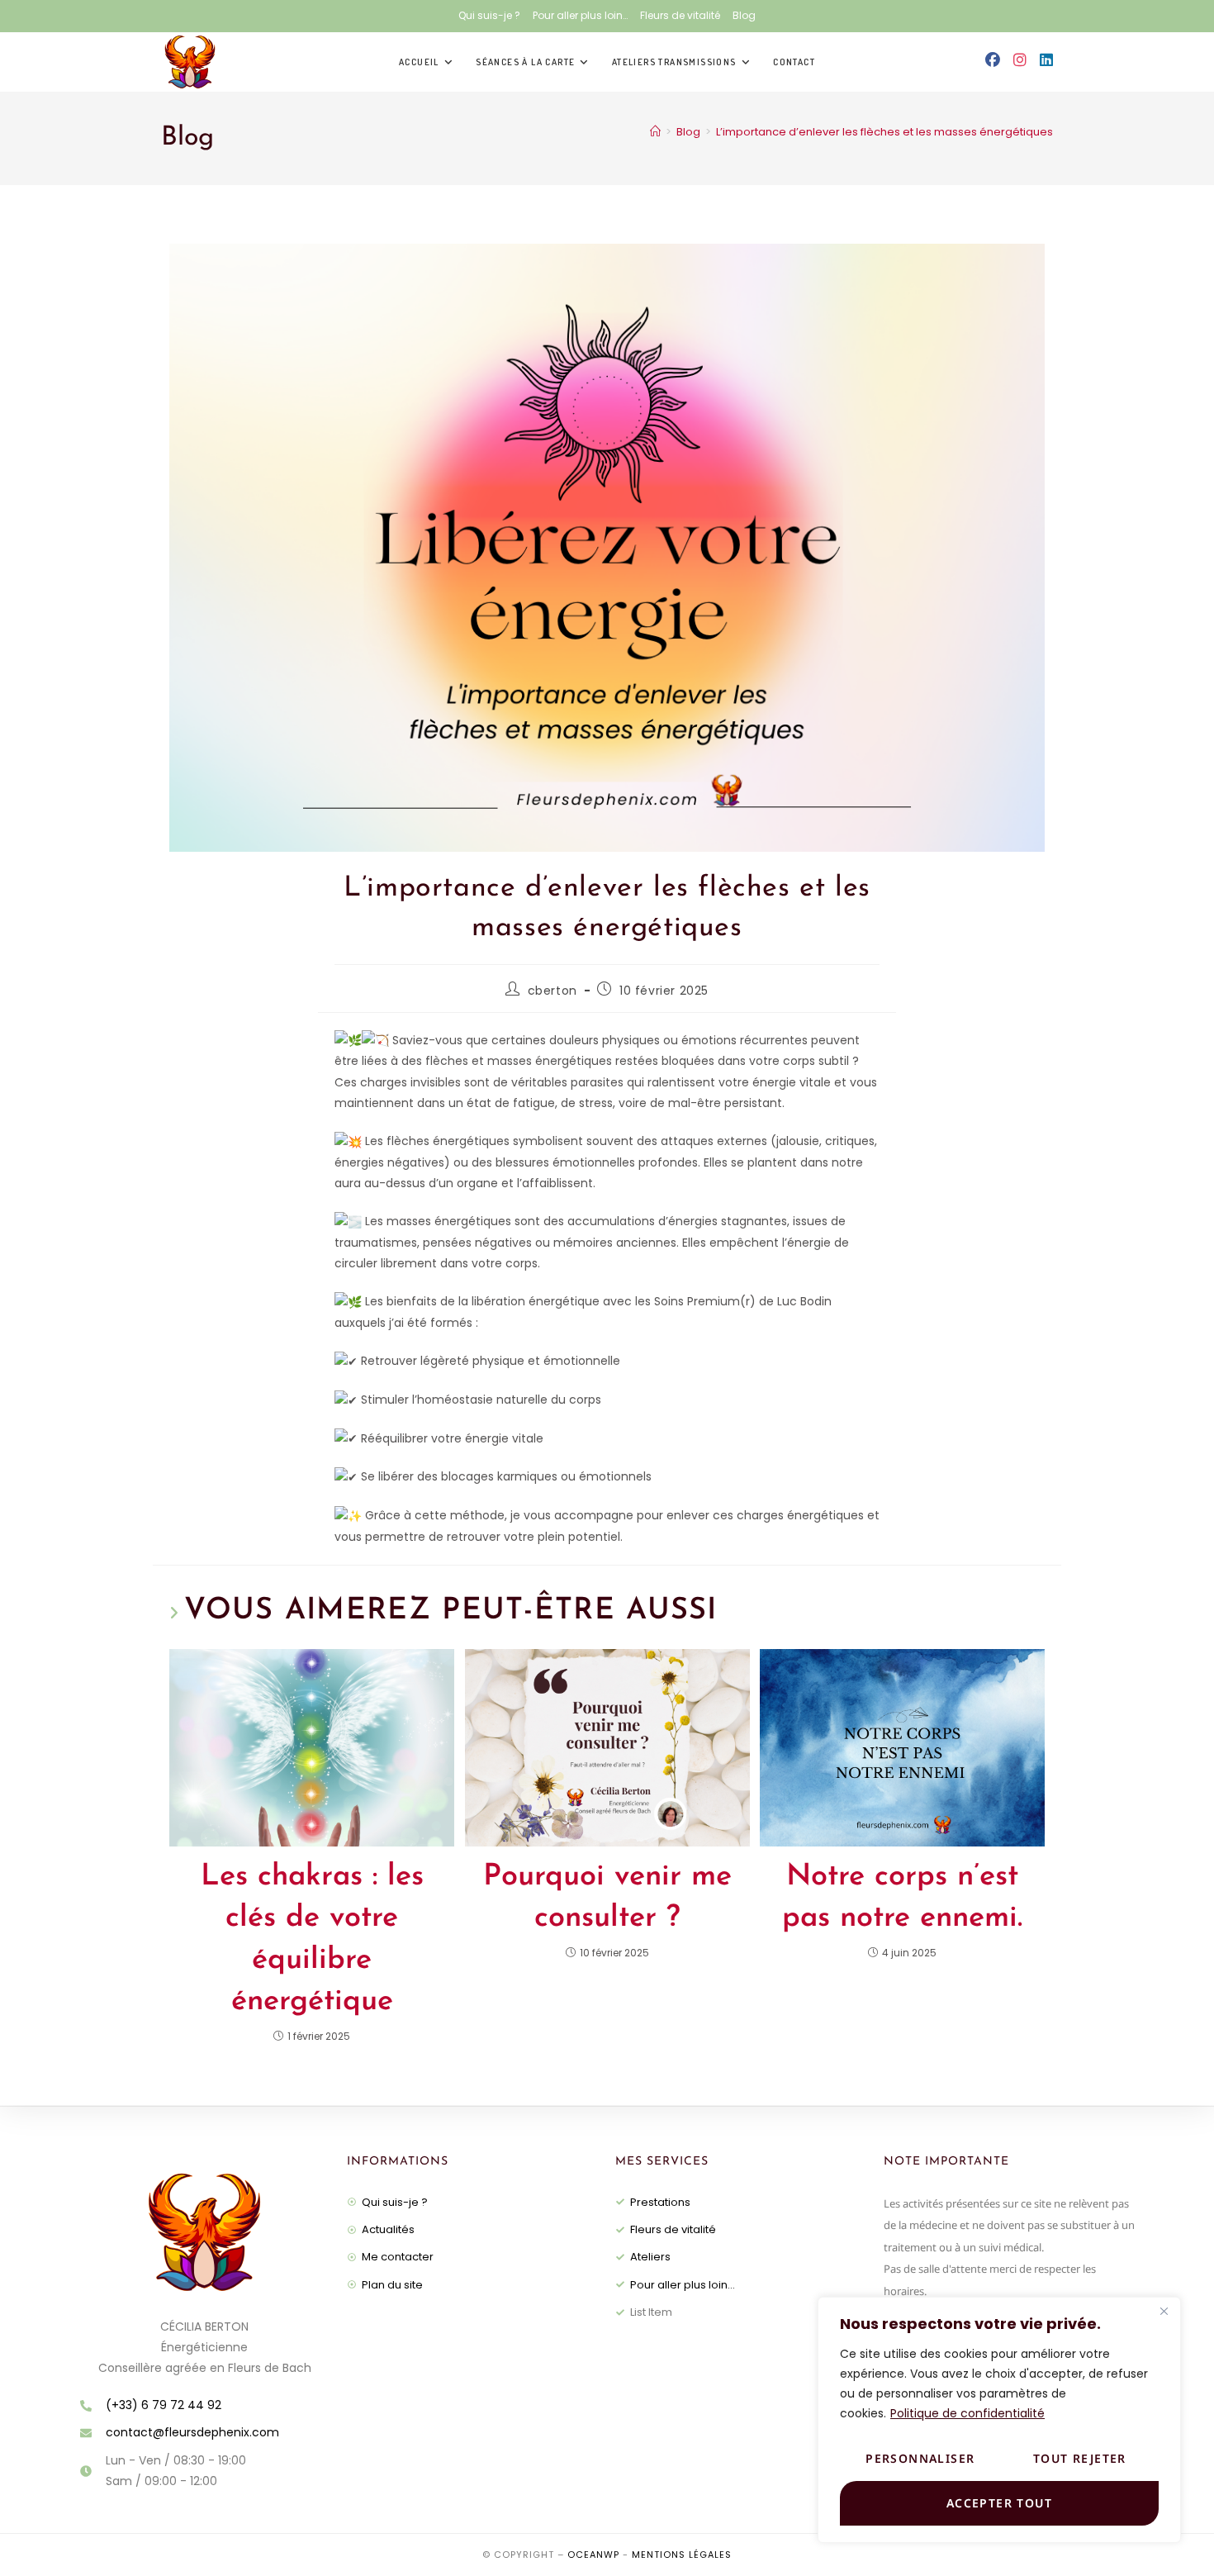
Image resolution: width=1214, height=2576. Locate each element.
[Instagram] (1020, 60)
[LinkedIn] (1046, 60)
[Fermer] (1164, 2311)
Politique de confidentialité (967, 2413)
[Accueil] (655, 132)
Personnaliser (920, 2458)
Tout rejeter (1080, 2458)
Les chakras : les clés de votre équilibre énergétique (312, 1939)
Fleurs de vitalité (680, 15)
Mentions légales (682, 2555)
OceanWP (593, 2555)
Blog (744, 15)
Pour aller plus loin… (580, 15)
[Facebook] (993, 60)
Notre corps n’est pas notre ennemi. (902, 1898)
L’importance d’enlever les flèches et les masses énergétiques (884, 132)
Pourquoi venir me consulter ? (607, 1898)
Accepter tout (999, 2503)
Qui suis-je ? (489, 15)
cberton (552, 991)
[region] (999, 2420)
